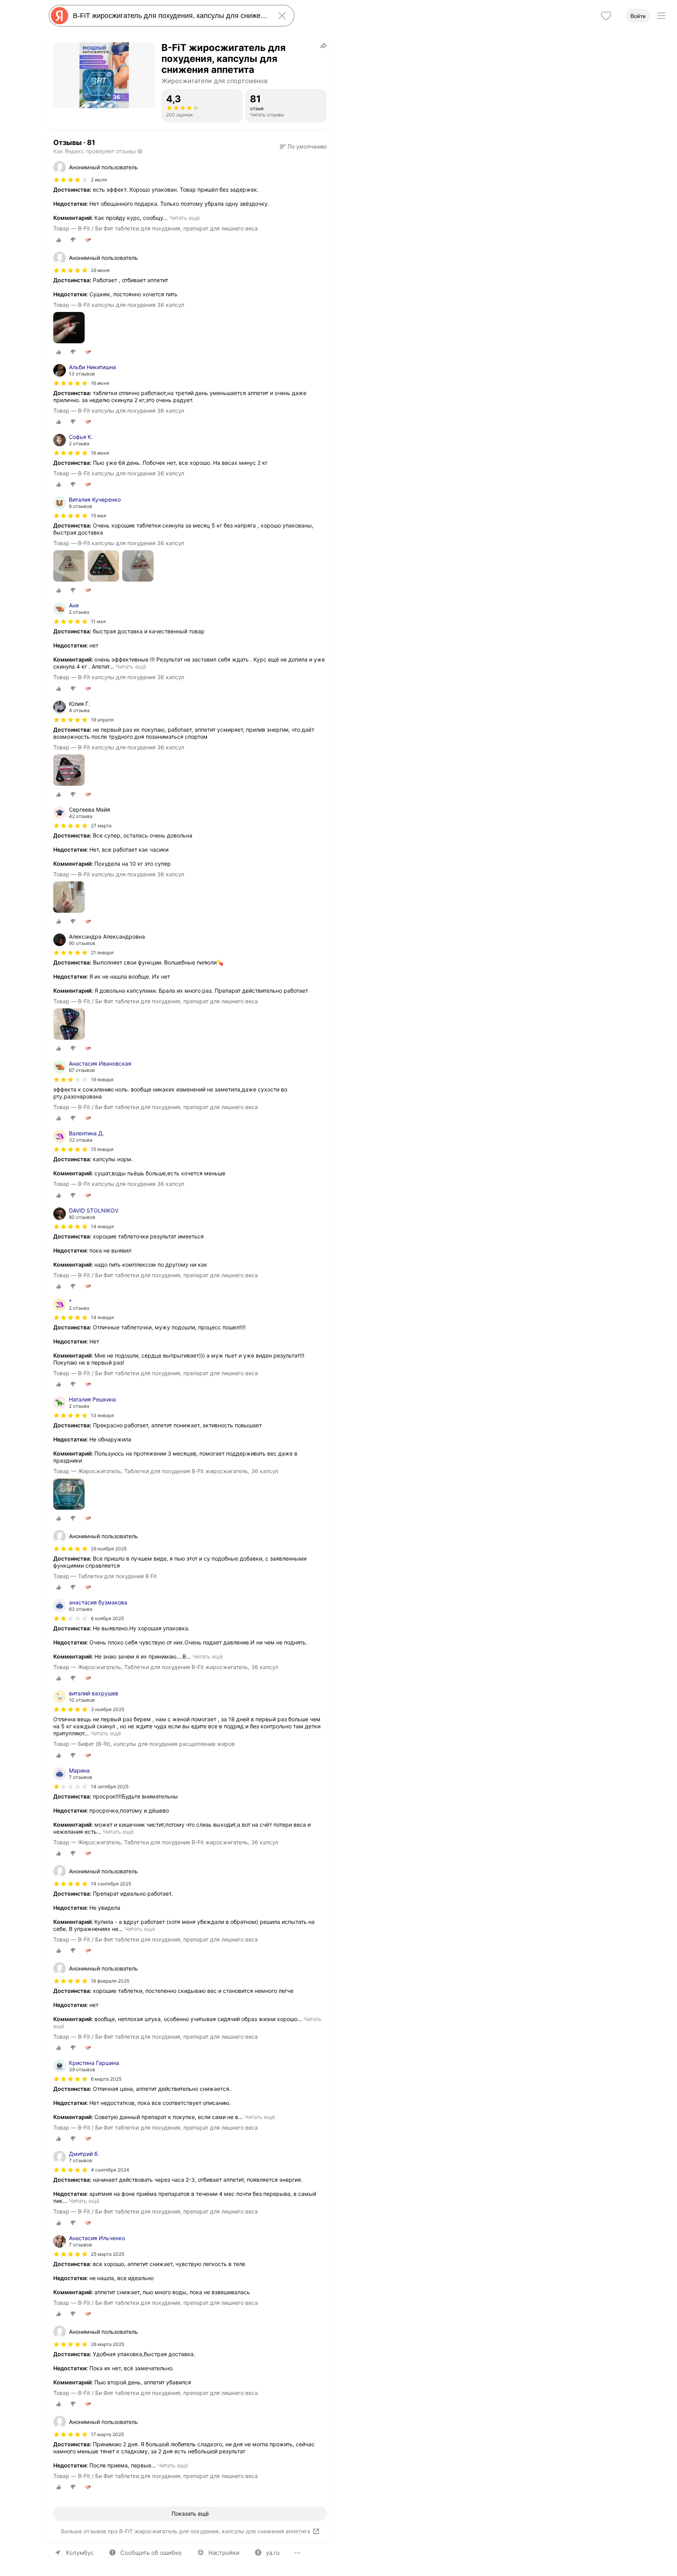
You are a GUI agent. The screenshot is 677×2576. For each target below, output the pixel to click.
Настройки (224, 2553)
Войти (638, 16)
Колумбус (80, 2553)
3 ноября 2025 (108, 1709)
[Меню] (661, 16)
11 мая (98, 621)
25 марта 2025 (108, 2254)
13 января (102, 1415)
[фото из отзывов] (69, 328)
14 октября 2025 (110, 1787)
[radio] (59, 240)
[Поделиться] (324, 45)
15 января (102, 1149)
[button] (303, 147)
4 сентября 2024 (110, 2170)
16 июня (100, 383)
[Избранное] (606, 16)
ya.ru (273, 2553)
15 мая (99, 516)
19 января (102, 1080)
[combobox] (170, 16)
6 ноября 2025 (107, 1618)
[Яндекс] (60, 16)
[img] (71, 180)
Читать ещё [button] (185, 218)
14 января (102, 1226)
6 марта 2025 (106, 2079)
